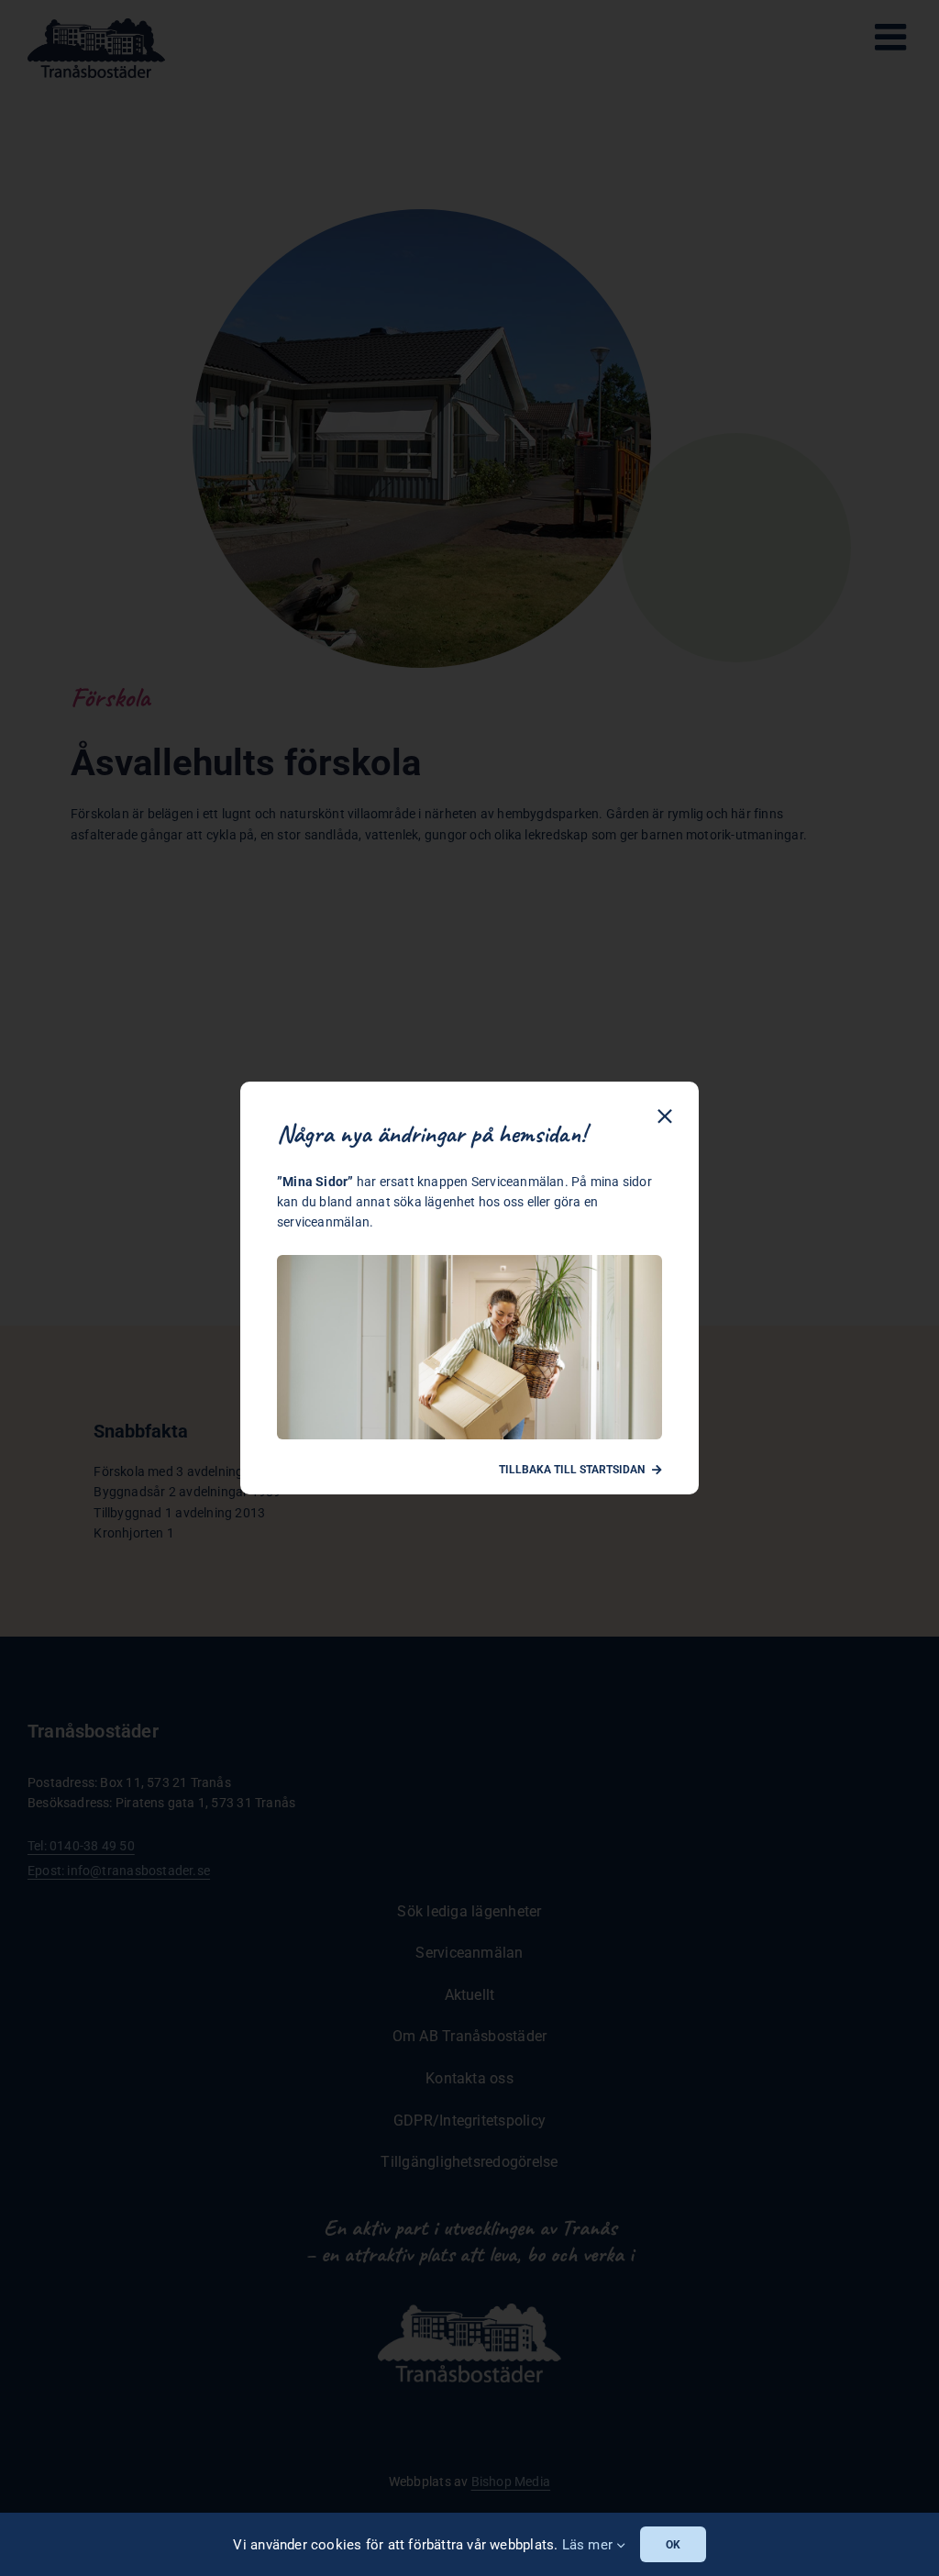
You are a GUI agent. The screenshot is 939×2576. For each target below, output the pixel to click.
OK (673, 2545)
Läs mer (590, 2545)
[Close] (665, 1116)
